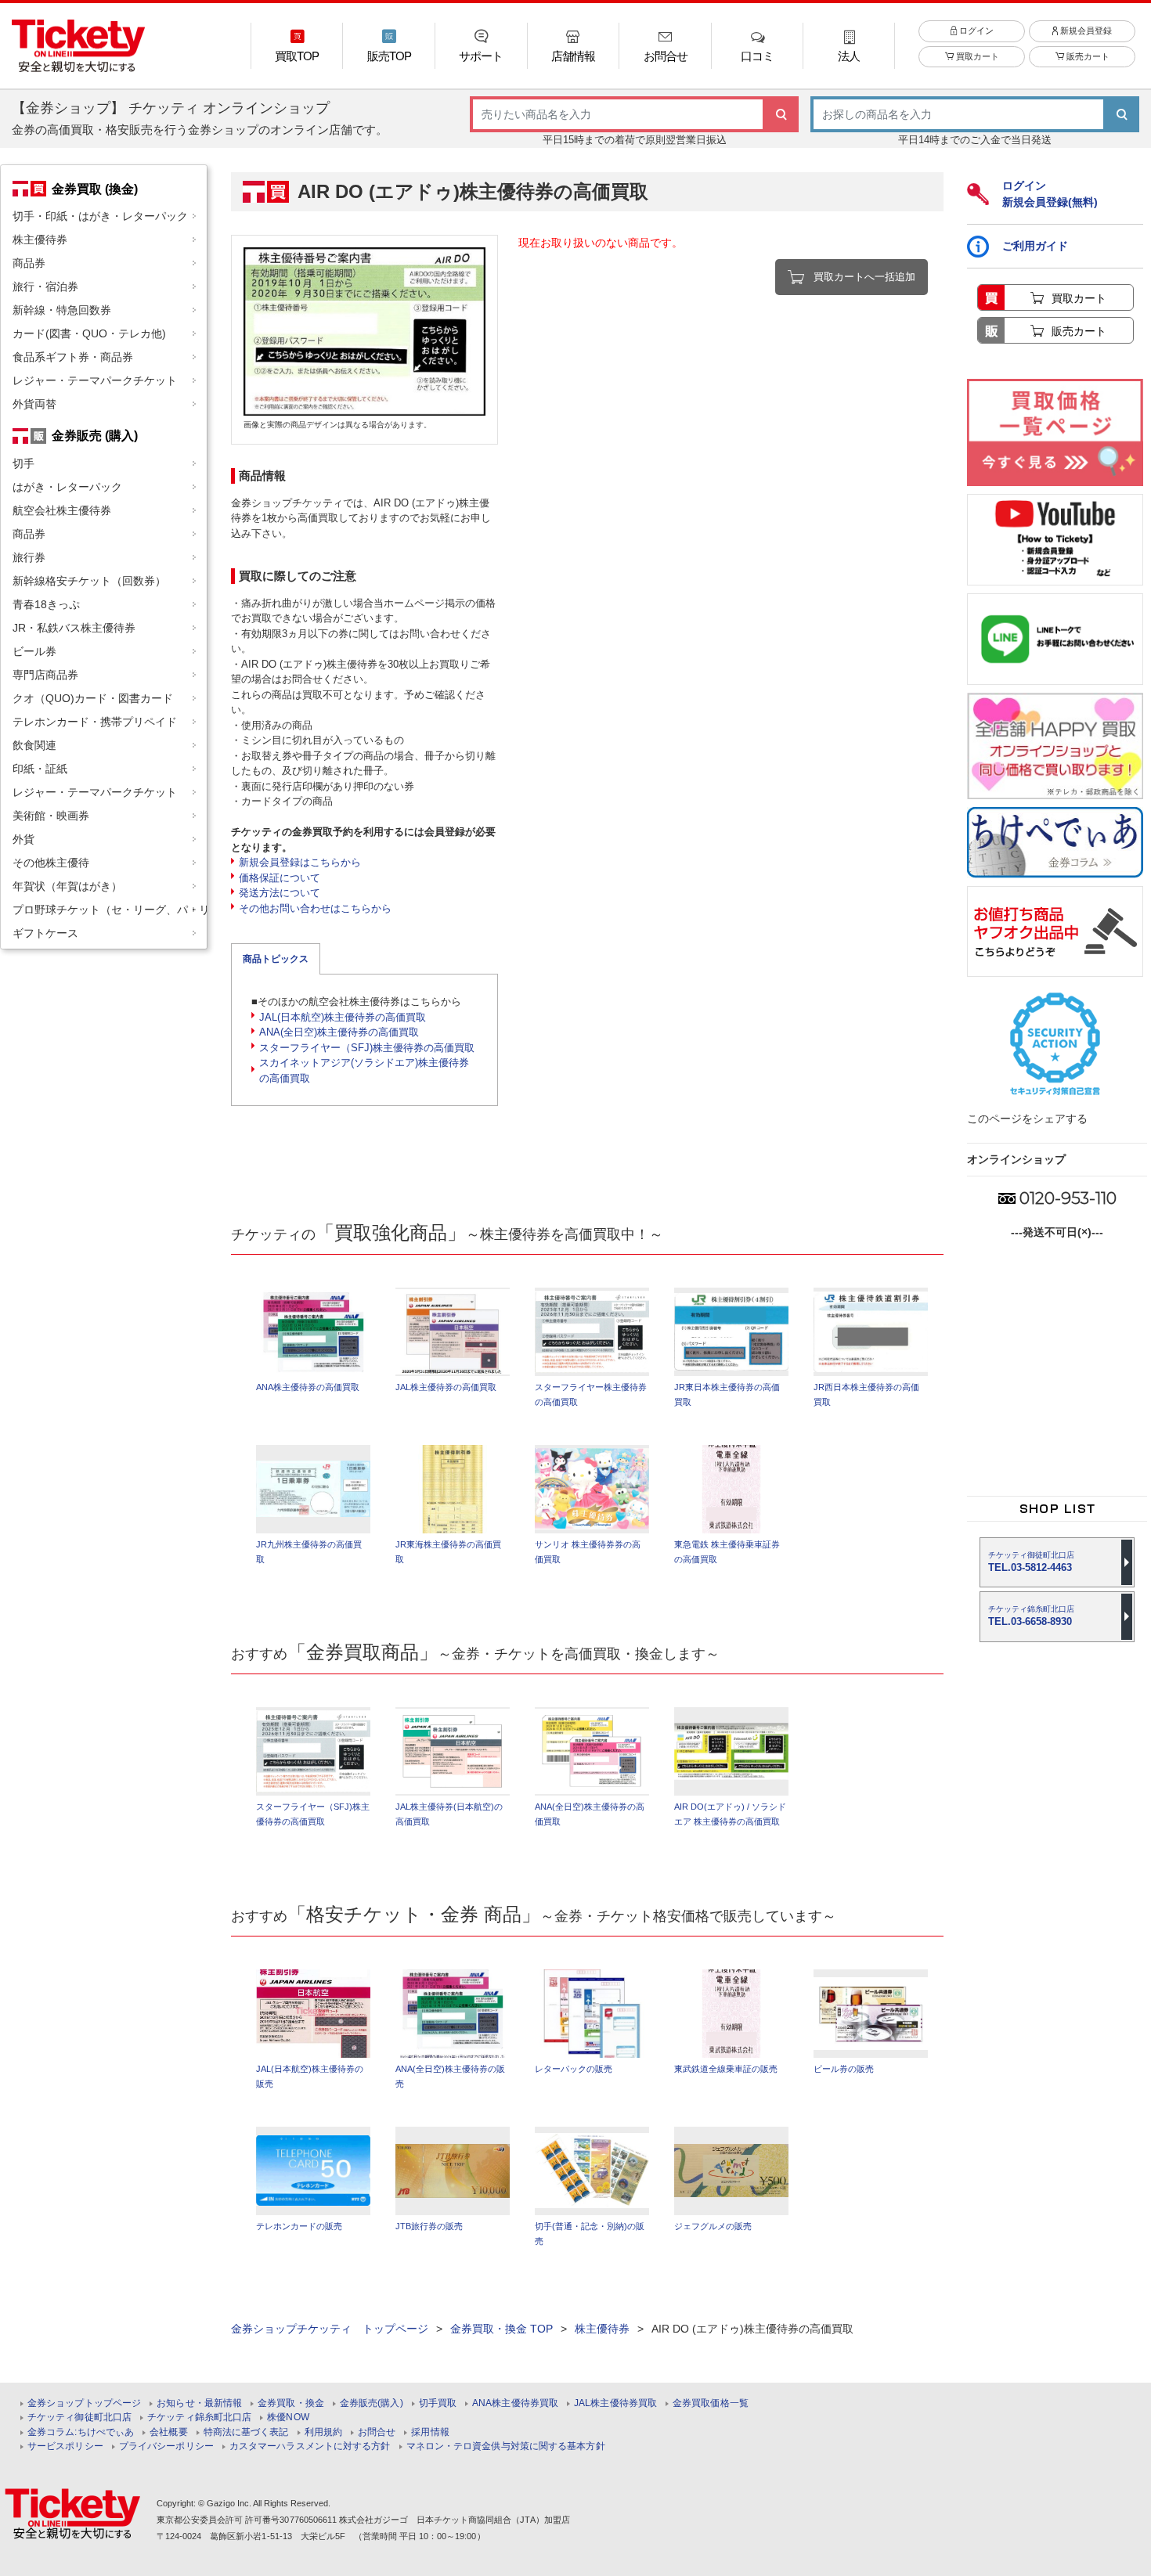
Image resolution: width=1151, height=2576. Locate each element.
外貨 (23, 839)
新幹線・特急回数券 (62, 310)
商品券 (29, 263)
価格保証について (280, 878)
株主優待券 (40, 240)
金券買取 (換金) (95, 189)
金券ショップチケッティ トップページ (330, 2329)
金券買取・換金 (291, 2403)
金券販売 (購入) (95, 435)
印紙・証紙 (40, 769)
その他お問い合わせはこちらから (315, 908)
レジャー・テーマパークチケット (95, 380)
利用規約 (323, 2432)
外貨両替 (34, 404)
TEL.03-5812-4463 (1031, 1562)
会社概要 (168, 2432)
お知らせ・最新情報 (199, 2403)
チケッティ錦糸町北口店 (199, 2417)
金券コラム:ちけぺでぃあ (81, 2432)
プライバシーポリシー (166, 2446)
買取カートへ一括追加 (864, 277)
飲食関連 (34, 745)
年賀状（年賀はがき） (67, 886)
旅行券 (29, 557)
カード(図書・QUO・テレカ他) (89, 333)
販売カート (1087, 56)
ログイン (975, 31)
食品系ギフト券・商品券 (73, 357)
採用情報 (430, 2432)
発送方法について (280, 893)
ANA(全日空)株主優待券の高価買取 (339, 1032)
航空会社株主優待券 (62, 510)
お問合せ (377, 2432)
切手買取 (438, 2403)
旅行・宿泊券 (45, 286)
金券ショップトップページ (84, 2403)
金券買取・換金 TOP (502, 2329)
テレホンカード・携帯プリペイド (95, 722)
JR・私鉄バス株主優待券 (74, 628)
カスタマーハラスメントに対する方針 (310, 2446)
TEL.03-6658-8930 (1031, 1616)
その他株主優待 (51, 863)
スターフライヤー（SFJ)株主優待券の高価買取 (367, 1048)
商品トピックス (276, 959)
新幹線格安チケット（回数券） (89, 581)
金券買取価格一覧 (711, 2403)
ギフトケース (45, 933)
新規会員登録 (1085, 31)
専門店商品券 (45, 675)
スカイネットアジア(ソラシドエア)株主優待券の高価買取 (364, 1070)
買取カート (976, 56)
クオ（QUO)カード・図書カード (93, 698)
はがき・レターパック (67, 487)
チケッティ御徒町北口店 (79, 2417)
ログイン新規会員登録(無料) (1050, 194)
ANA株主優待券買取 (515, 2403)
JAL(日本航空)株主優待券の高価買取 (343, 1017)
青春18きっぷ (46, 604)
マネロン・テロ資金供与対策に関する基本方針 (506, 2446)
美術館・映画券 (51, 816)
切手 (23, 463)
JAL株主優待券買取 (615, 2403)
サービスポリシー (65, 2446)
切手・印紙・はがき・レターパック (100, 216)
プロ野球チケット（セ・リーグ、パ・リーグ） (110, 910)
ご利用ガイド (1035, 246)
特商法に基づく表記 (246, 2432)
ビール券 (34, 651)
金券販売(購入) (372, 2403)
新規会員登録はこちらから (300, 862)
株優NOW (288, 2417)
